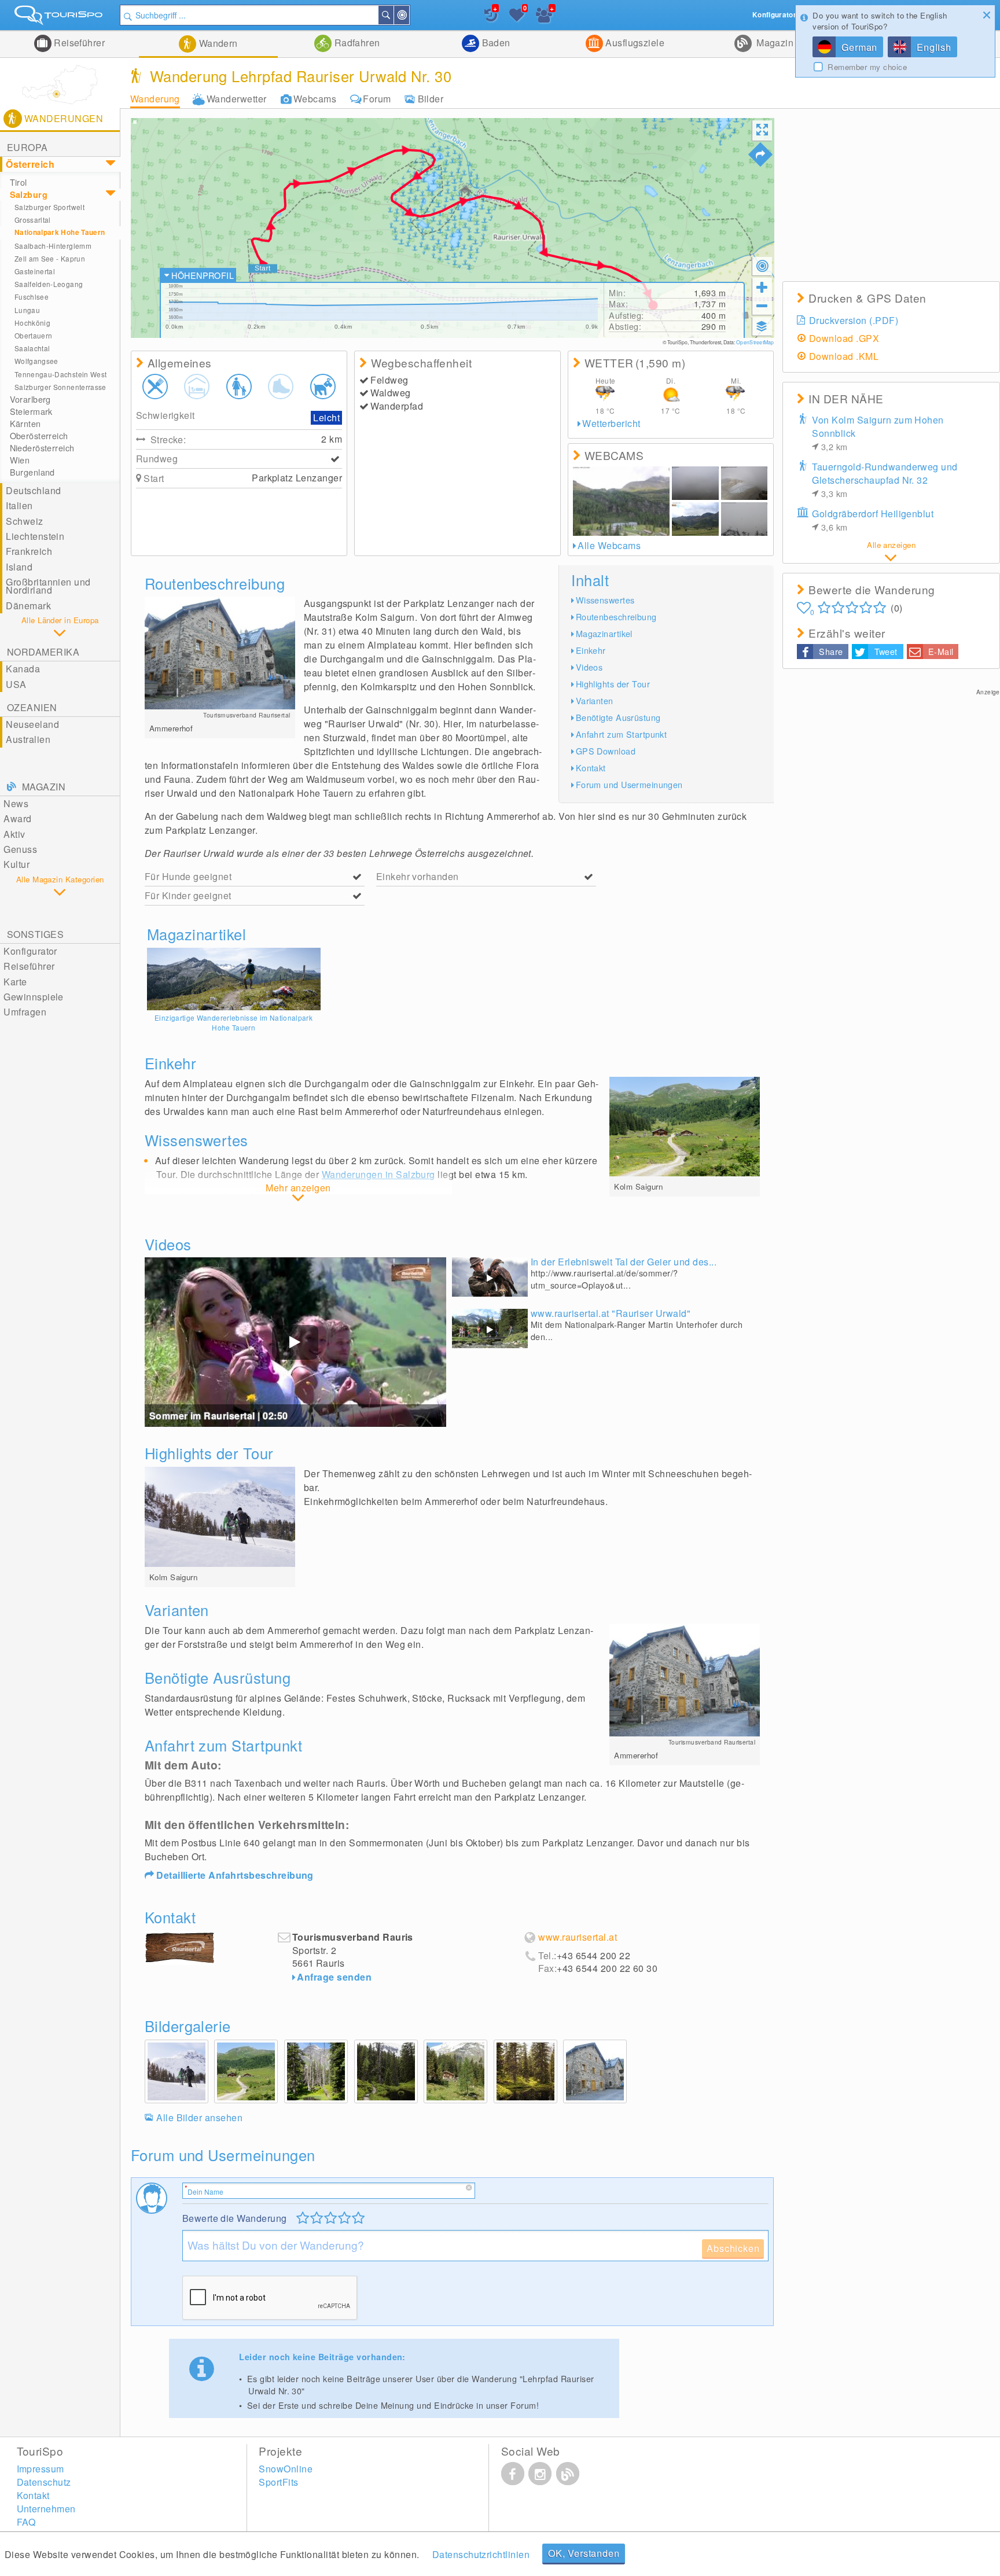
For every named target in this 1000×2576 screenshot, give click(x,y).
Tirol (19, 182)
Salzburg (29, 194)
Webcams (315, 99)
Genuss (20, 849)
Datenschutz (44, 2482)
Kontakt (591, 768)
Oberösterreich (39, 436)
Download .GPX (844, 338)
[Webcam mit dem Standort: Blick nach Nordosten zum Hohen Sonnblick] (745, 483)
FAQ (26, 2522)
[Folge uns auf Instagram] (540, 2474)
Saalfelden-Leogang (49, 284)
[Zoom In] (762, 287)
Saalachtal (32, 348)
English (934, 47)
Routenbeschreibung (616, 617)
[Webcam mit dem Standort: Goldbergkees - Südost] (695, 483)
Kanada (23, 669)
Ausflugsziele (634, 43)
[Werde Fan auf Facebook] (513, 2474)
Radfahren (356, 43)
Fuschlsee (32, 297)
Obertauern (34, 335)
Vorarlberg (30, 399)
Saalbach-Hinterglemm (53, 246)
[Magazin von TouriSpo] (568, 2474)
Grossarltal (33, 220)
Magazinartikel (604, 633)
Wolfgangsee (36, 361)
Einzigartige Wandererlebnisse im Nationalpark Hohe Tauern (234, 1022)
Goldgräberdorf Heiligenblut (873, 520)
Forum (377, 99)
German (859, 47)
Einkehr (591, 650)
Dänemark (28, 606)
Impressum (41, 2469)
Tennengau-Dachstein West (61, 374)
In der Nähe (409, 15)
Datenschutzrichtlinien (481, 2554)
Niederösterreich (42, 448)
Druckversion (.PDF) (854, 320)
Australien (28, 739)
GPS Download (606, 751)
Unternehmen (46, 2509)
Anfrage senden (334, 1977)
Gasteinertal (35, 271)
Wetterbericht (611, 423)
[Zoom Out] (762, 306)
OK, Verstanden (584, 2553)
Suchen (393, 15)
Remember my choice (867, 67)
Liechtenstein (35, 536)
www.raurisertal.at (578, 1937)
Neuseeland (32, 724)
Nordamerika (43, 652)
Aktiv (14, 834)
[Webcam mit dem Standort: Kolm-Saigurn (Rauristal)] (621, 501)
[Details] (234, 979)
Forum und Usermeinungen (629, 784)
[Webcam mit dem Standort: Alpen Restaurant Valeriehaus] (695, 519)
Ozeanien (32, 707)
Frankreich (29, 551)
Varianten (595, 700)
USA (16, 684)
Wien (20, 460)
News (16, 803)
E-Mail (941, 651)
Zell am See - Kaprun (50, 258)
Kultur (16, 864)
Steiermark (31, 411)
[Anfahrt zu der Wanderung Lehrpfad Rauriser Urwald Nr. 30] (760, 154)
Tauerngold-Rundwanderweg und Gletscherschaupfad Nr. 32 (885, 480)
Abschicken (733, 2248)
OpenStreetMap (755, 342)
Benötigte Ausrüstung (618, 717)
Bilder (431, 99)
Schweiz (24, 521)
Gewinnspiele (34, 997)
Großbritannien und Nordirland (48, 586)
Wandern (217, 43)
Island (19, 567)
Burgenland (32, 472)
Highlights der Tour (613, 684)
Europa (27, 147)
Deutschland (33, 490)
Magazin (774, 43)
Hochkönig (32, 323)
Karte (15, 982)
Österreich (30, 164)
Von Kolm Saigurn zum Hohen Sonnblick (878, 433)
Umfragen (25, 1012)
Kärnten (25, 424)
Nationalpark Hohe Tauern (60, 232)
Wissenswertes (605, 600)
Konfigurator (30, 951)
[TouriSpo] (60, 18)
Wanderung (155, 99)
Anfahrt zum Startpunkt (622, 734)
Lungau (27, 310)
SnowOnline (286, 2469)
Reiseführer (78, 43)
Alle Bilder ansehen (199, 2117)
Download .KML (844, 356)
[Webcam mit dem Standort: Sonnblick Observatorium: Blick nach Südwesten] (745, 519)
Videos (589, 667)
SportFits (278, 2482)
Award (17, 818)
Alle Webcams (609, 545)
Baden (495, 43)
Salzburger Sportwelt (49, 207)
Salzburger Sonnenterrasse (60, 387)
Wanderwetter (237, 99)
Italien (19, 505)
